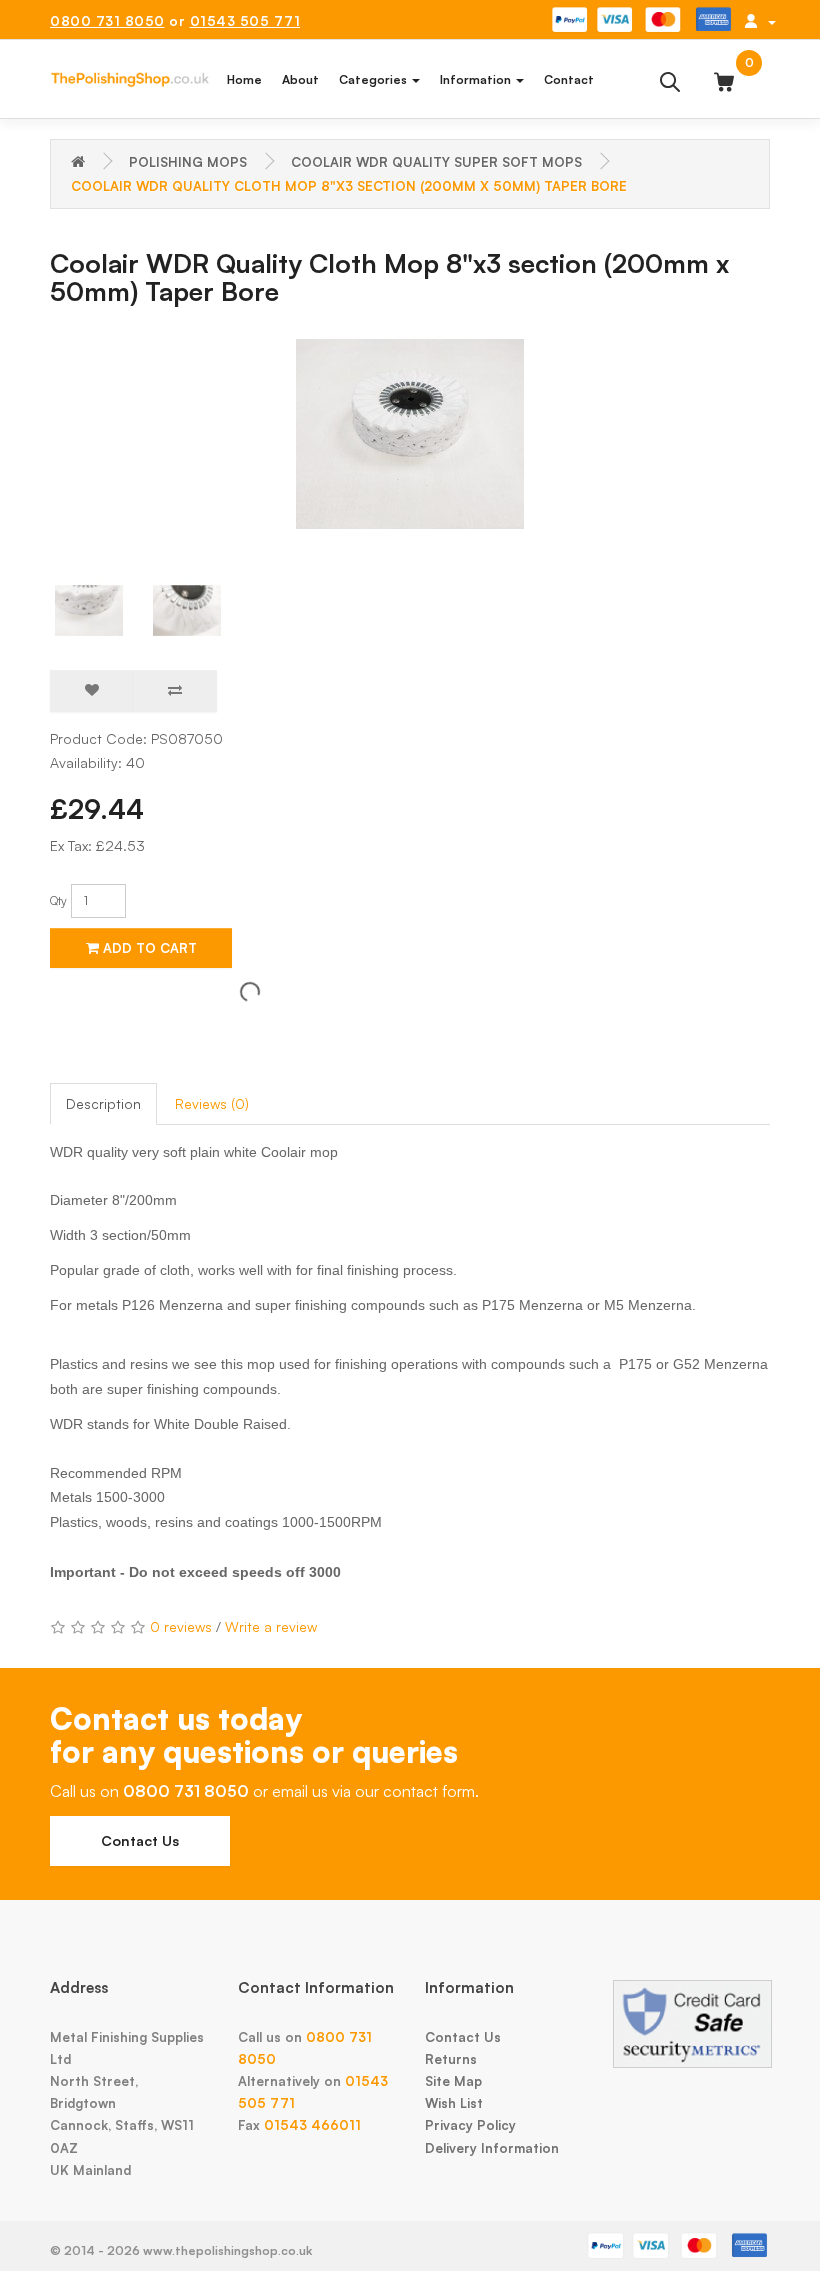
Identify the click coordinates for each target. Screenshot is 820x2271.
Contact (569, 79)
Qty (58, 900)
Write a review (271, 1626)
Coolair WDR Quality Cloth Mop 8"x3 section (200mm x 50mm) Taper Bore (349, 186)
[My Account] (760, 21)
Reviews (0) (212, 1103)
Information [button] (477, 79)
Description (103, 1103)
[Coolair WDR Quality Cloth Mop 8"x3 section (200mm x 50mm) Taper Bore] (410, 434)
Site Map (453, 2081)
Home (244, 79)
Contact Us (140, 1840)
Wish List (454, 2103)
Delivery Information (492, 2148)
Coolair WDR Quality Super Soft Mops (436, 162)
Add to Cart (148, 948)
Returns (451, 2059)
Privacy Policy (470, 2125)
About (300, 79)
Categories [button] (374, 79)
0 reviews (181, 1626)
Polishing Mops (188, 162)
